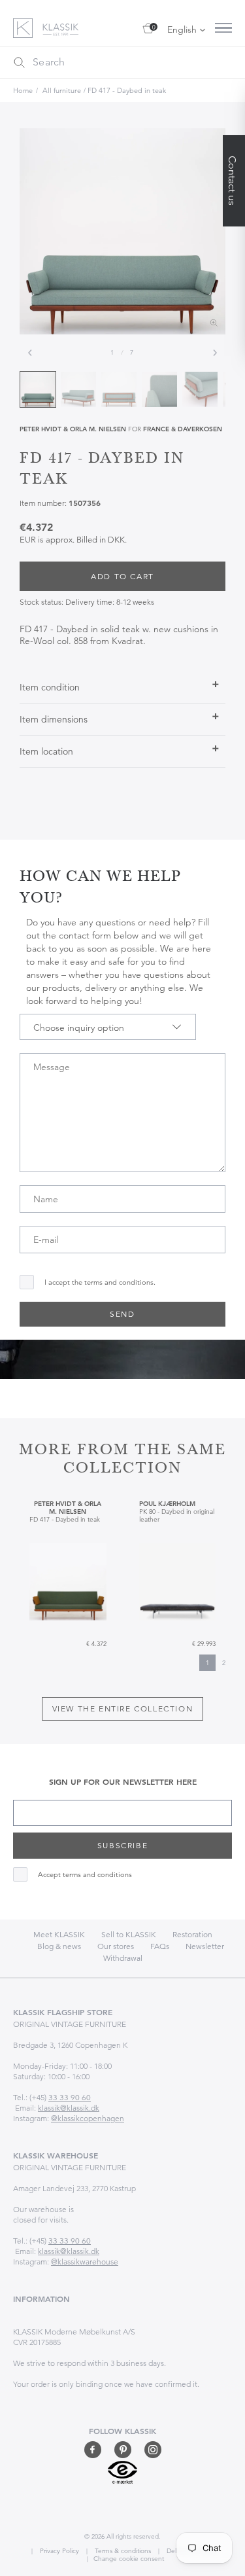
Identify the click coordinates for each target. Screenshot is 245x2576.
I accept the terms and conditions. (100, 1282)
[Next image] (215, 353)
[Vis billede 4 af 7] (159, 389)
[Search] (19, 62)
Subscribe (122, 1845)
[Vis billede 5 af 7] (200, 389)
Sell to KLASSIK (129, 1934)
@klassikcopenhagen (88, 2118)
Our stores (116, 1946)
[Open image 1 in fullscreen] (122, 231)
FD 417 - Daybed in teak (127, 90)
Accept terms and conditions (85, 1875)
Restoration (192, 1934)
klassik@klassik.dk (69, 2108)
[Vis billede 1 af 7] (38, 389)
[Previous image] (30, 353)
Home (23, 90)
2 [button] (224, 1663)
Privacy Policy (58, 2551)
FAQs (160, 1946)
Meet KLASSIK (59, 1934)
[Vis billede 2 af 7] (78, 389)
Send (122, 1314)
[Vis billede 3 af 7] (119, 389)
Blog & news (59, 1946)
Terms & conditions (122, 2551)
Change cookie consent (129, 2559)
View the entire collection (123, 1708)
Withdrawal (123, 1958)
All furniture (62, 90)
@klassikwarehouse (85, 2262)
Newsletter (205, 1946)
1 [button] (207, 1663)
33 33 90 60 (70, 2097)
